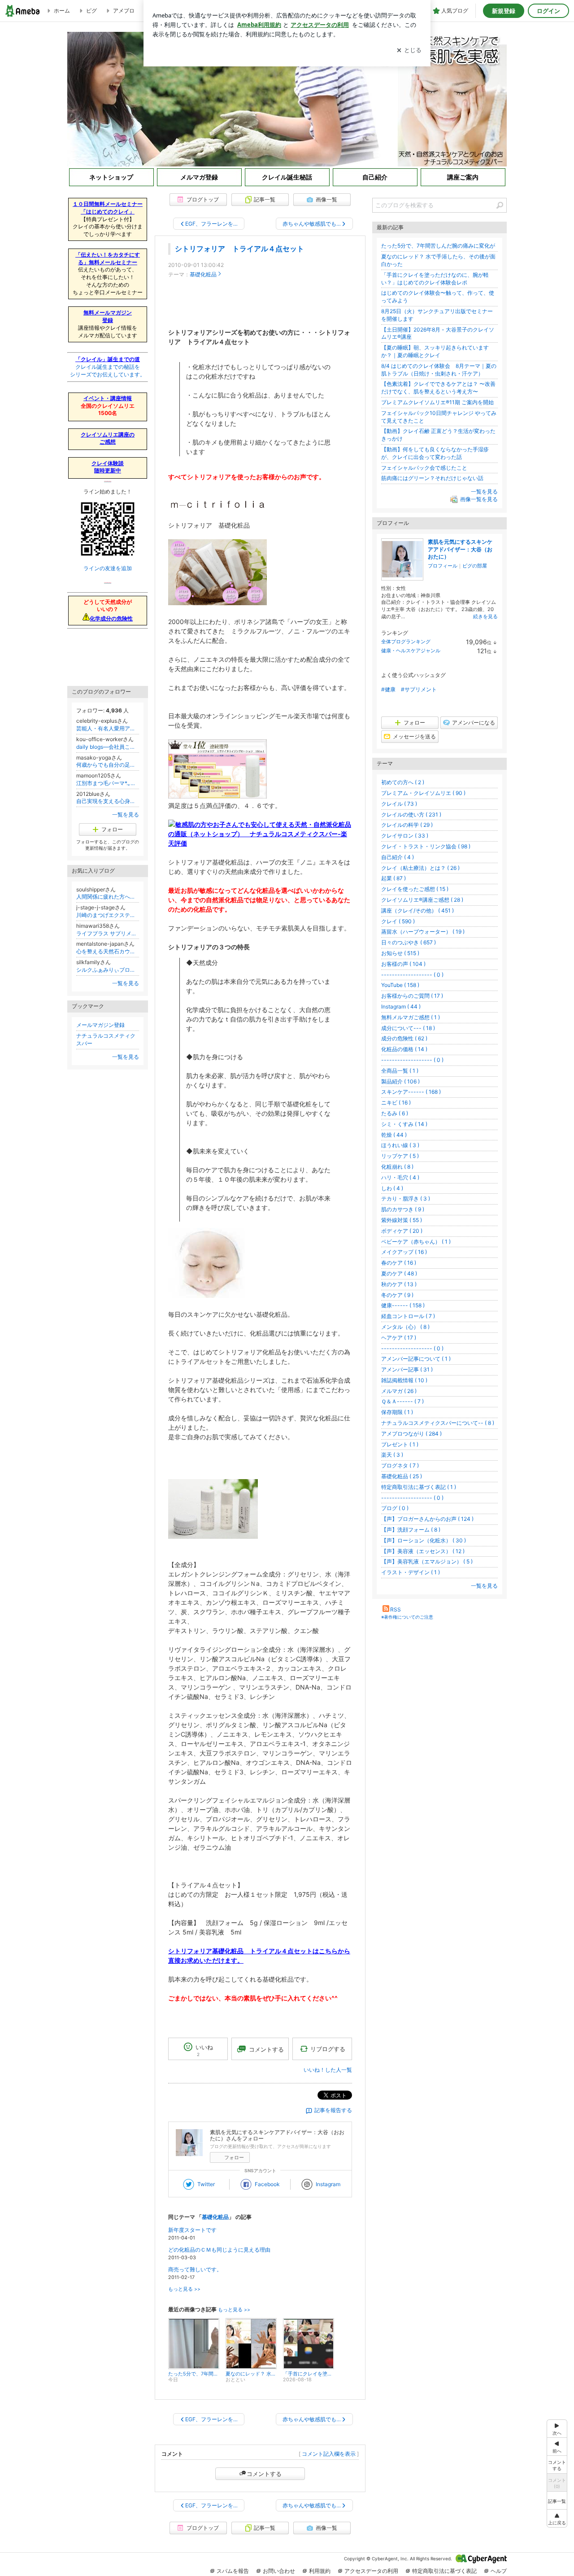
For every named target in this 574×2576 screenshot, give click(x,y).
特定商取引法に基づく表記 (444, 2571)
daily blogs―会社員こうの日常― (108, 747)
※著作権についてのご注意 (407, 1617)
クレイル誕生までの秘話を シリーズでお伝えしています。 (108, 367)
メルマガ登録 (199, 177)
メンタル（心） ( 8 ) (405, 1327)
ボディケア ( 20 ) (402, 1231)
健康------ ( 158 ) (403, 1305)
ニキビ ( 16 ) (396, 1102)
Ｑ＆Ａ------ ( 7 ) (402, 1401)
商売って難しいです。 (195, 2269)
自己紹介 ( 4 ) (398, 857)
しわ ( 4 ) (392, 1188)
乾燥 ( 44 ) (394, 1135)
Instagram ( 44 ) (401, 1006)
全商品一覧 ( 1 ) (400, 1071)
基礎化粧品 (203, 274)
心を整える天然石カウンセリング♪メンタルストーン (108, 951)
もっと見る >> (184, 2289)
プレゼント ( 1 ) (400, 1444)
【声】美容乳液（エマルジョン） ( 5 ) (427, 1561)
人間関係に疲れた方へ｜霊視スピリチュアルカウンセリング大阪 (108, 897)
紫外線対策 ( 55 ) (402, 1220)
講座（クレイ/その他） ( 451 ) (417, 910)
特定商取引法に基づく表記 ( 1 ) (419, 1487)
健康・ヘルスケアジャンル (411, 651)
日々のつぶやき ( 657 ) (409, 942)
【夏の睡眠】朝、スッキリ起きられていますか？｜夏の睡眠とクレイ (435, 351)
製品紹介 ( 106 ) (400, 1081)
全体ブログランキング (406, 642)
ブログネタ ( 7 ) (400, 1465)
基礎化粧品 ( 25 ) (402, 1476)
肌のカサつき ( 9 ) (403, 1209)
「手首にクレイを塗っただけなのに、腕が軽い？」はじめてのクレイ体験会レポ (435, 279)
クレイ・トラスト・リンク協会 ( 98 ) (426, 846)
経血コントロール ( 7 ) (408, 1316)
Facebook (267, 2184)
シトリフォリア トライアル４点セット (239, 249)
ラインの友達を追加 (108, 568)
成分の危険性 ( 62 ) (404, 1038)
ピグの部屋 (475, 566)
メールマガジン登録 (100, 1025)
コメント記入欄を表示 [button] (329, 2454)
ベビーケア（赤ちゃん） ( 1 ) (416, 1242)
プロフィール (443, 566)
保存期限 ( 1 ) (397, 1412)
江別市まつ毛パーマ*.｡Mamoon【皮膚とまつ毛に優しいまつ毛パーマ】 (108, 783)
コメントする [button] (266, 2049)
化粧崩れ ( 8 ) (397, 1167)
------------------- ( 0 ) (412, 975)
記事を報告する (333, 2110)
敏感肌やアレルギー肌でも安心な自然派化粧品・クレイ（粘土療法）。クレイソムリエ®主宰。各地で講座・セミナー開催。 (287, 99)
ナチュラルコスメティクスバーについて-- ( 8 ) (438, 1423)
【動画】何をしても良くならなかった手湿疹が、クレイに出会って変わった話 (435, 453)
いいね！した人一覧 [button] (328, 2070)
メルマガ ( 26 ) (399, 1391)
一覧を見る (484, 491)
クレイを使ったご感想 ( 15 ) (415, 889)
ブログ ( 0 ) (395, 1508)
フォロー (234, 2157)
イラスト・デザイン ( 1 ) (411, 1572)
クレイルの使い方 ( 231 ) (411, 814)
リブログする (328, 2049)
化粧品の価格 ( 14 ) (404, 1049)
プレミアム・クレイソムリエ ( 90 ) (423, 793)
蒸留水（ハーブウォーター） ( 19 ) (423, 932)
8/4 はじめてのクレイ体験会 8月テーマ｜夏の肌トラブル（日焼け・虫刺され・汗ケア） (439, 370)
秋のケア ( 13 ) (399, 1284)
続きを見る (485, 616)
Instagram (328, 2184)
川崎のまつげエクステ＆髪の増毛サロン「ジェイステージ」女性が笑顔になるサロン (108, 915)
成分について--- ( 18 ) (408, 1028)
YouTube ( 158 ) (400, 985)
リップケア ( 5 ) (400, 1156)
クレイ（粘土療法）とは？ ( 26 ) (420, 868)
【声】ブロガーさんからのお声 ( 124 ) (427, 1519)
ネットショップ (111, 177)
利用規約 (320, 2571)
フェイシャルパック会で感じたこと (424, 468)
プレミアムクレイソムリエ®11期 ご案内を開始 (437, 402)
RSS (396, 1609)
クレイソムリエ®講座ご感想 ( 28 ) (422, 900)
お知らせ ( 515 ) (400, 953)
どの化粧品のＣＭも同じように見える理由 (219, 2250)
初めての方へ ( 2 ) (403, 782)
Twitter (206, 2184)
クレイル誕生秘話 (287, 177)
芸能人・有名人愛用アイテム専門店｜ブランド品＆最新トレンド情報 (108, 728)
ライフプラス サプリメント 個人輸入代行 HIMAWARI (108, 933)
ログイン (548, 11)
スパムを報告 (233, 2571)
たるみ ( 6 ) (395, 1113)
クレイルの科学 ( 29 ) (407, 825)
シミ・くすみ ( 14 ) (404, 1124)
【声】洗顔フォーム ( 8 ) (411, 1530)
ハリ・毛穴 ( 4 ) (400, 1177)
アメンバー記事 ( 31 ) (407, 1369)
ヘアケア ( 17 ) (399, 1338)
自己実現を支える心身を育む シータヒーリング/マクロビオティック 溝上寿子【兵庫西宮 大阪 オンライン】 (108, 801)
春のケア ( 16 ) (399, 1263)
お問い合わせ (279, 2571)
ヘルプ (499, 2571)
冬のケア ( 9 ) (397, 1295)
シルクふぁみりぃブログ (108, 970)
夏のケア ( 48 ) (399, 1273)
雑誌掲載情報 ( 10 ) (404, 1380)
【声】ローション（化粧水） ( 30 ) (424, 1540)
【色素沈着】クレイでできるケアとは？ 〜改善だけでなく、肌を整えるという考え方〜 (438, 388)
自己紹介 (375, 177)
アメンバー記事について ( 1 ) (416, 1359)
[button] (557, 2518)
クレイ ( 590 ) (398, 921)
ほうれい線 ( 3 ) (400, 1145)
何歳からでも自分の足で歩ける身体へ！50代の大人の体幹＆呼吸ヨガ (108, 765)
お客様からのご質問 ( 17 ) (412, 996)
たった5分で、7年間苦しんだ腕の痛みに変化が (438, 246)
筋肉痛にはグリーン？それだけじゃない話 (432, 478)
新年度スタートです (192, 2230)
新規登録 (504, 11)
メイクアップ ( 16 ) (404, 1252)
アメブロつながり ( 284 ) (411, 1434)
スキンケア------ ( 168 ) (411, 1092)
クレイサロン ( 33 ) (405, 836)
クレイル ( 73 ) (399, 804)
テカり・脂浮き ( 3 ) (406, 1198)
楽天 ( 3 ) (392, 1455)
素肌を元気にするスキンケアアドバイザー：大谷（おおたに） (460, 549)
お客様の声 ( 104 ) (403, 964)
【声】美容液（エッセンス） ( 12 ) (423, 1551)
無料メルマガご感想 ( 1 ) (411, 1017)
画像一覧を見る (479, 499)
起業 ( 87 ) (394, 878)
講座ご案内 (463, 177)
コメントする (264, 2474)
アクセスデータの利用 (371, 2571)
